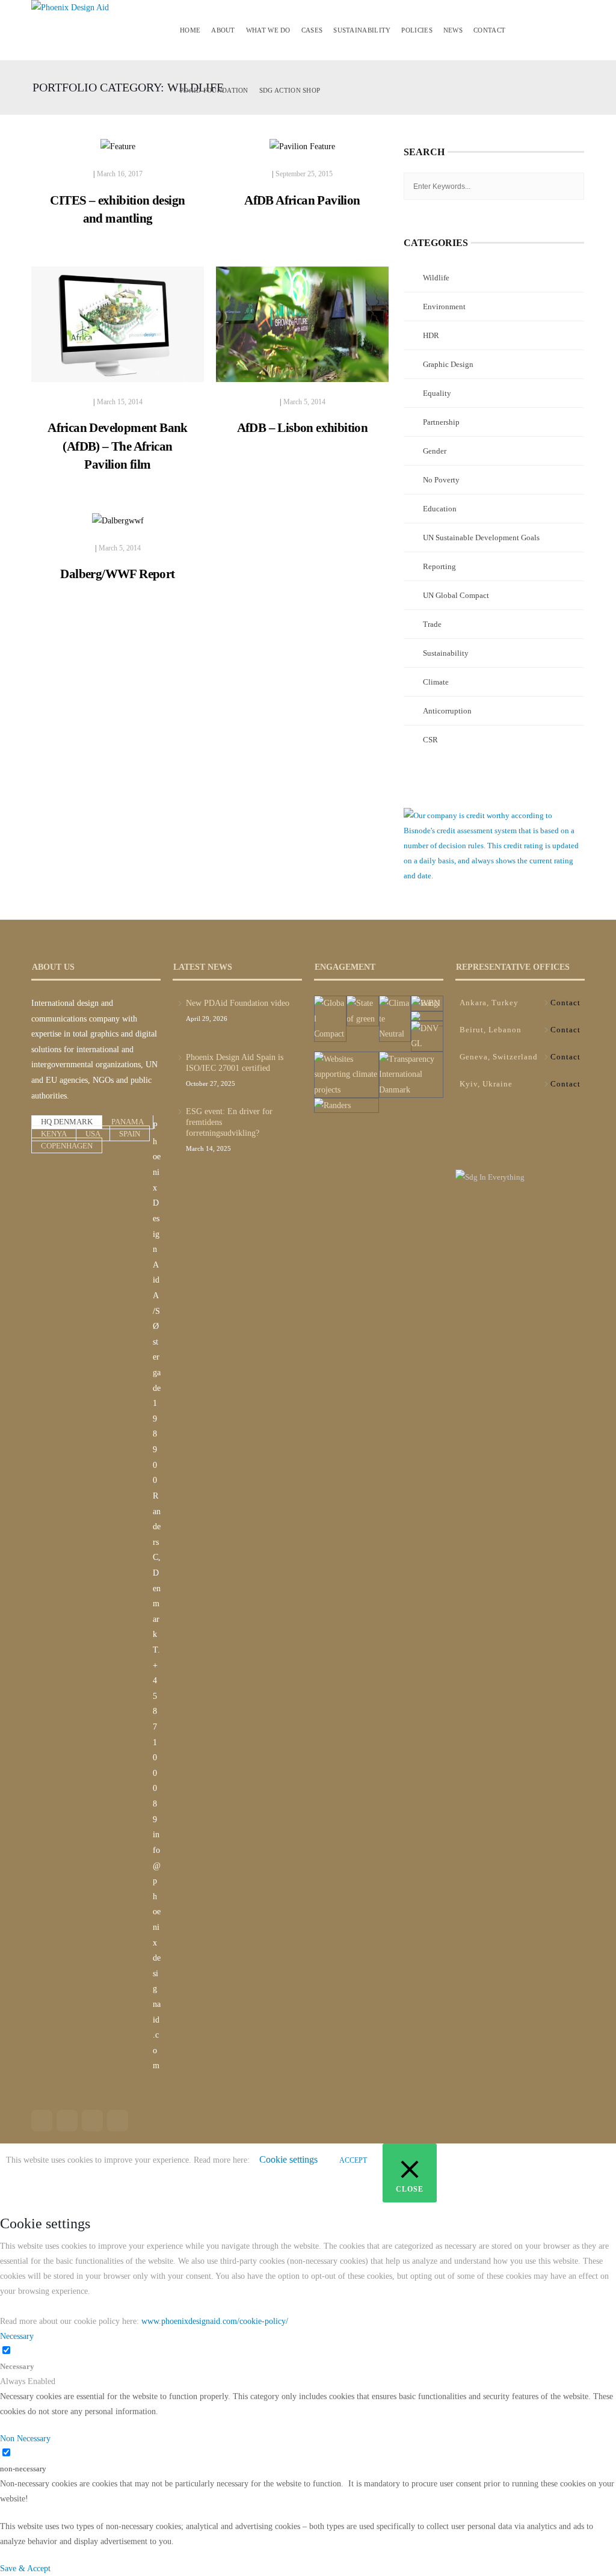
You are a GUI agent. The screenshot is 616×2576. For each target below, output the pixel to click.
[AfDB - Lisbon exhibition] (302, 329)
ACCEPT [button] (353, 2160)
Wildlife (436, 278)
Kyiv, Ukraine (486, 1084)
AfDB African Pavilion (302, 200)
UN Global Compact (456, 595)
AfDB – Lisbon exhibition (303, 428)
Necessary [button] (17, 2336)
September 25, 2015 (304, 174)
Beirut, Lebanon (491, 1030)
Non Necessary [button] (25, 2439)
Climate (436, 682)
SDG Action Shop (290, 90)
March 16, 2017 (120, 174)
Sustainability (362, 30)
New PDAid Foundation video (238, 1003)
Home (190, 30)
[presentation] (67, 1122)
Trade (432, 624)
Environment (444, 307)
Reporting (439, 566)
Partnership (441, 422)
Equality (437, 393)
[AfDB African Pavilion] (302, 152)
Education (440, 509)
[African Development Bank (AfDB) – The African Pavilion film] (118, 329)
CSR (430, 740)
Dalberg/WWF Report (117, 574)
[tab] (67, 1121)
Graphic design (448, 364)
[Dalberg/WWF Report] (118, 525)
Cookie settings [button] (288, 2159)
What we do (268, 30)
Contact (489, 30)
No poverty (441, 480)
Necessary (17, 2366)
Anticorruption (447, 711)
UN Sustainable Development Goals (481, 538)
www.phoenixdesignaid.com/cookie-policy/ (215, 2321)
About (223, 30)
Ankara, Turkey (489, 1003)
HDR (431, 335)
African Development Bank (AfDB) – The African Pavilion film (118, 446)
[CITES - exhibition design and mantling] (118, 152)
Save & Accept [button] (25, 2568)
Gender (435, 451)
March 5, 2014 (304, 402)
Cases (312, 30)
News (453, 30)
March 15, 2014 (120, 402)
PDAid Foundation (214, 90)
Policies (417, 30)
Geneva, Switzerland (499, 1057)
